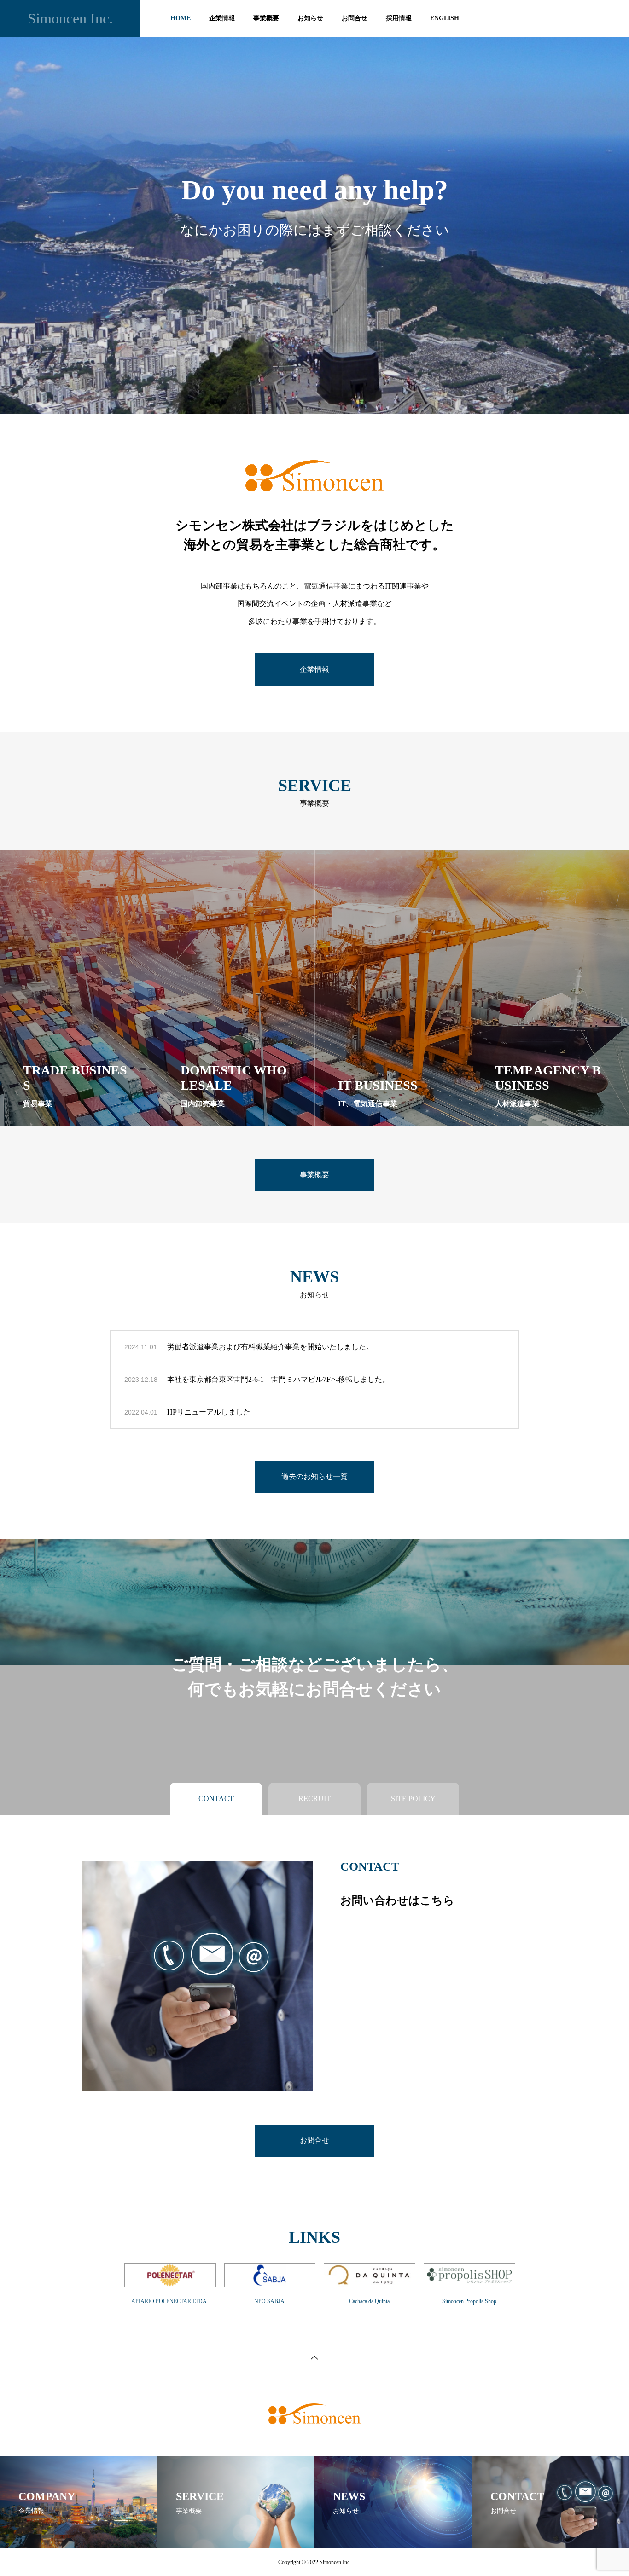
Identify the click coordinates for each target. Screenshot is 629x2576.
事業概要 (266, 18)
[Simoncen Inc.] (314, 2414)
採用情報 (399, 18)
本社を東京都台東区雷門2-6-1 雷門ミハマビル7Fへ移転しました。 (278, 1379)
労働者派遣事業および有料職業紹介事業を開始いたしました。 (270, 1347)
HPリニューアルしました (209, 1412)
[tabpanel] (314, 207)
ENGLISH (445, 18)
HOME (181, 18)
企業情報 (222, 18)
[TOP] (314, 2357)
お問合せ (355, 18)
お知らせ (310, 18)
